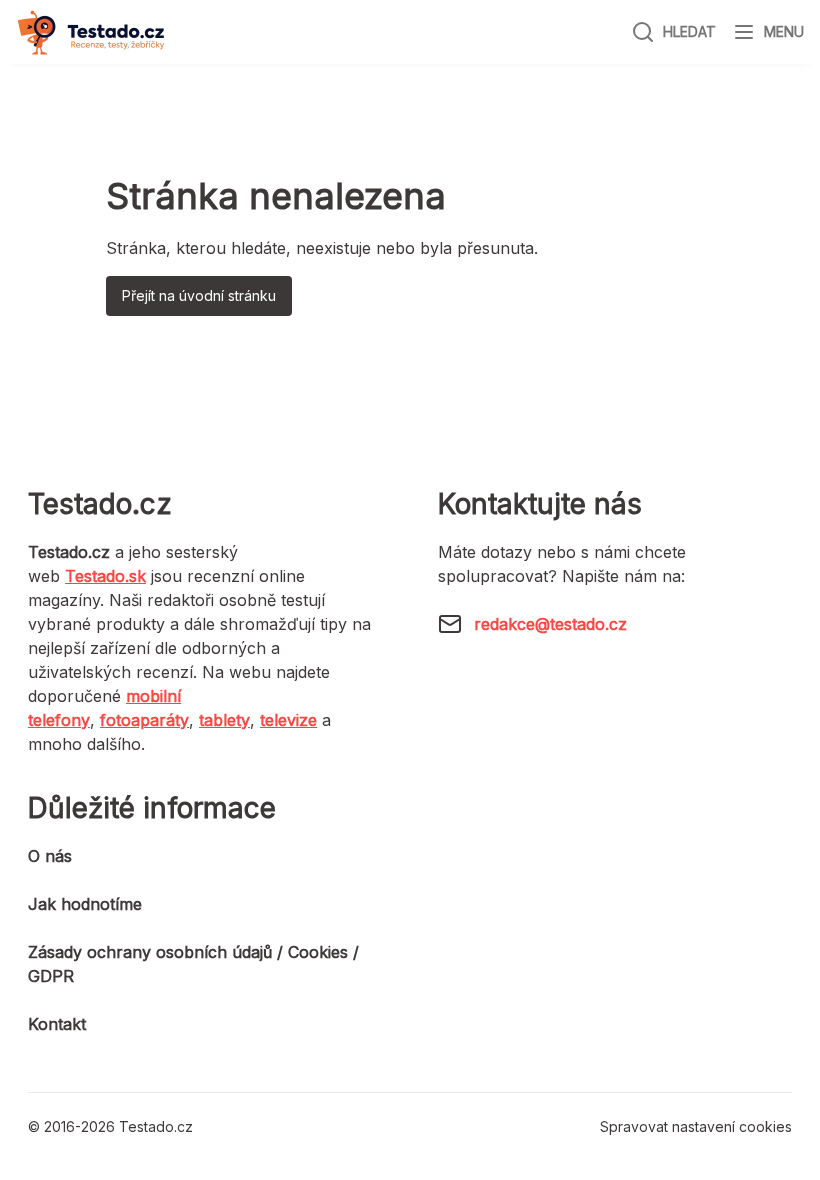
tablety (224, 720)
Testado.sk (105, 576)
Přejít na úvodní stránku (199, 295)
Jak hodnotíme (85, 904)
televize (288, 720)
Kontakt (57, 1024)
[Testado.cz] (91, 32)
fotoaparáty (144, 720)
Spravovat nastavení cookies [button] (696, 1126)
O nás (50, 856)
